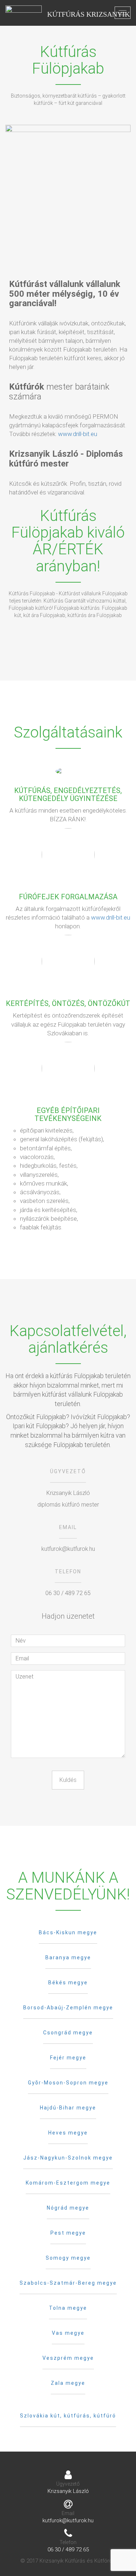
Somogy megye (68, 2258)
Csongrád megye (68, 2033)
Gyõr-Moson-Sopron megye (68, 2083)
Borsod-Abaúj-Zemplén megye (68, 2008)
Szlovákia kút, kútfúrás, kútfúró (68, 2416)
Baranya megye (68, 1957)
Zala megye (68, 2383)
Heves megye (68, 2133)
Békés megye (68, 1983)
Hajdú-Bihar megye (68, 2108)
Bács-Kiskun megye (68, 1932)
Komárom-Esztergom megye (68, 2183)
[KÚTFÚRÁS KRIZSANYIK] (24, 13)
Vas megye (68, 2333)
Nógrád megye (68, 2208)
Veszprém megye (68, 2358)
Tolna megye (68, 2308)
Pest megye (68, 2233)
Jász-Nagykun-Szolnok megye (68, 2158)
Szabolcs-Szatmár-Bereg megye (68, 2283)
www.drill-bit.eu (78, 434)
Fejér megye (68, 2058)
